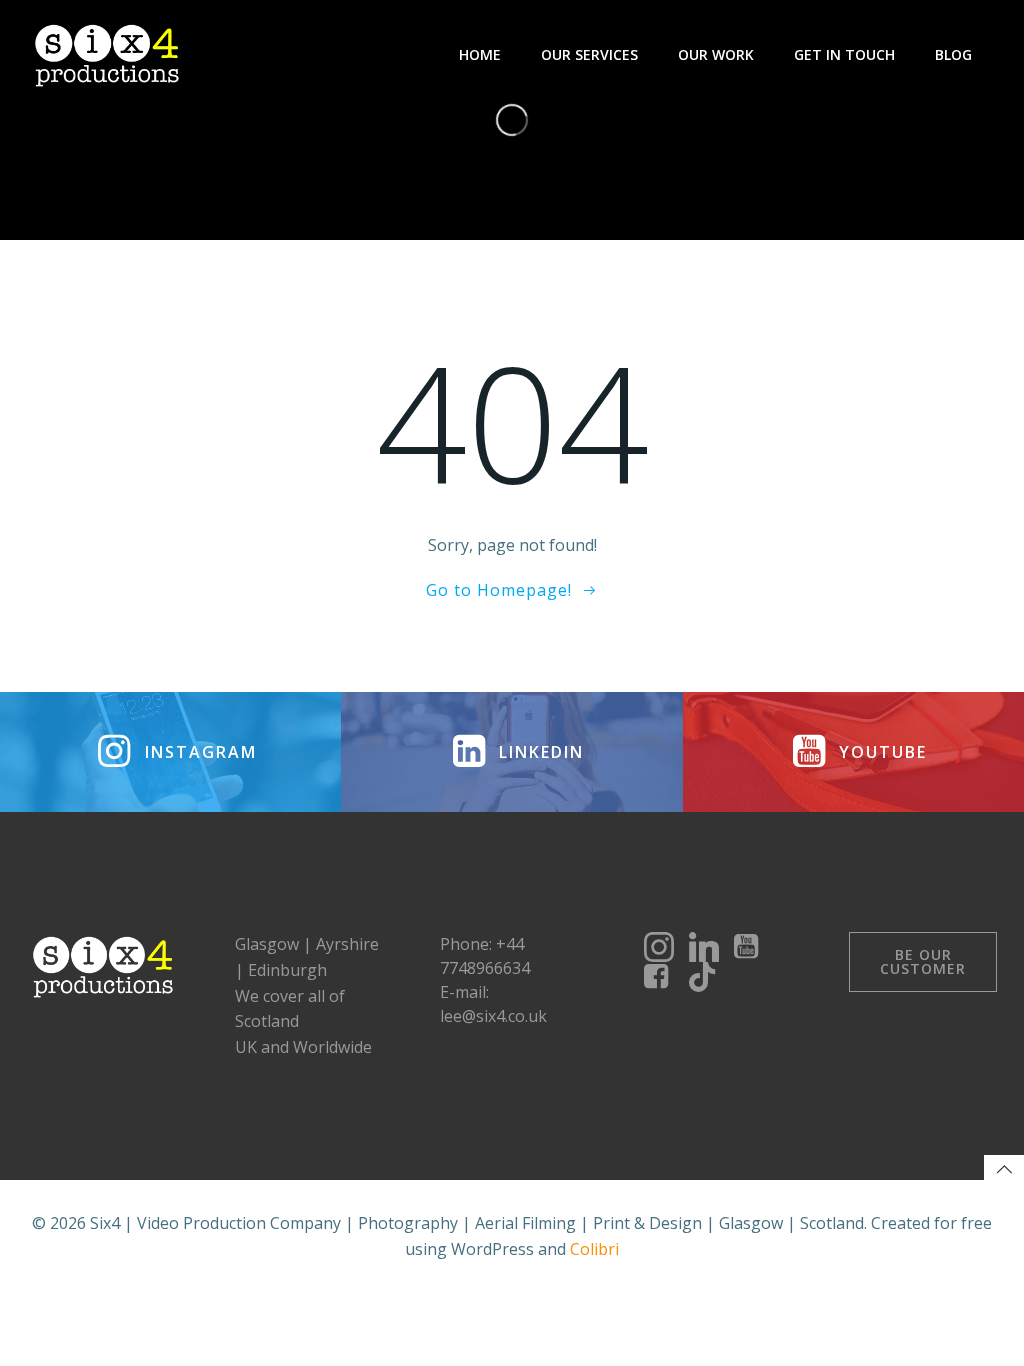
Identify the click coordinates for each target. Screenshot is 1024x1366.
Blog (953, 54)
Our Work (716, 54)
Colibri (594, 1249)
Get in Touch (844, 54)
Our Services (589, 54)
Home (480, 54)
